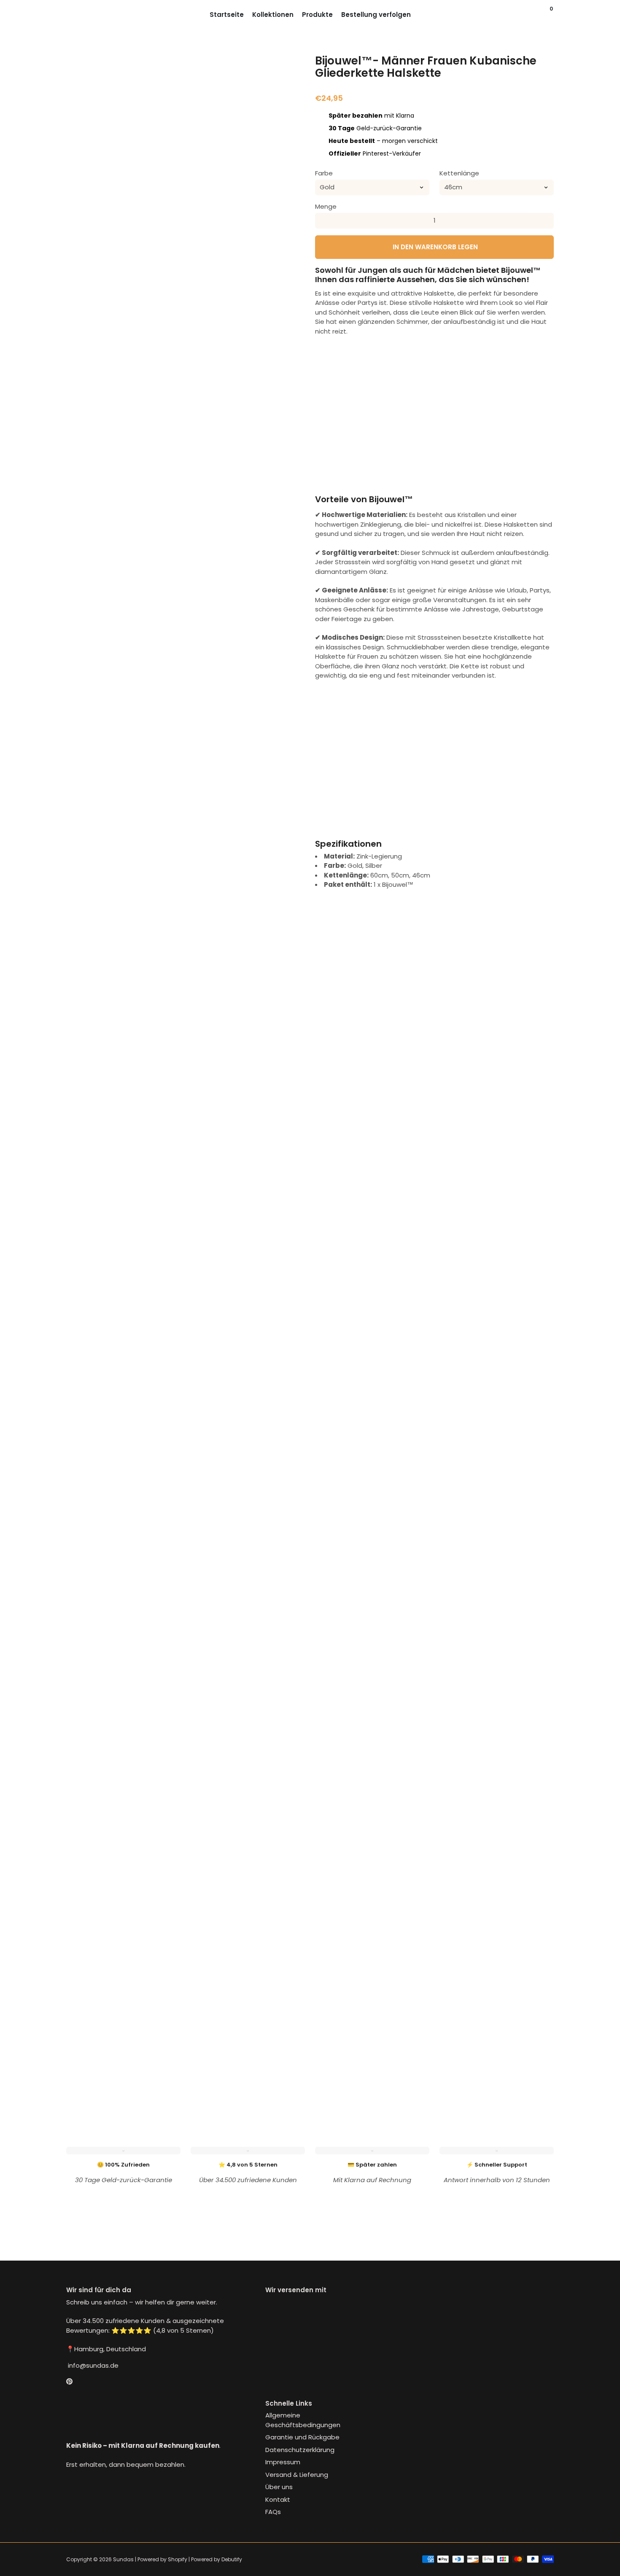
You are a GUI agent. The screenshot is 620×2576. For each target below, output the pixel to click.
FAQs (273, 2512)
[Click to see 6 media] (287, 2043)
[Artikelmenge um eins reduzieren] (323, 221)
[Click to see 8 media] (124, 2078)
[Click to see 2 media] (124, 2043)
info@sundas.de (92, 2365)
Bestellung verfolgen (376, 15)
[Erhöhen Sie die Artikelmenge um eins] (546, 221)
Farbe (324, 173)
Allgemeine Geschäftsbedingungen (303, 2420)
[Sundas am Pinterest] (69, 2381)
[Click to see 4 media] (206, 2043)
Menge (326, 206)
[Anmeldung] (535, 15)
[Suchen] (544, 15)
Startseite (227, 15)
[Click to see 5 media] (246, 2043)
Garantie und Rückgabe (302, 2437)
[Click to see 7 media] (84, 2078)
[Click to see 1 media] (84, 2043)
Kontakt (278, 2499)
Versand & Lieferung (297, 2475)
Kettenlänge (459, 173)
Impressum (283, 2462)
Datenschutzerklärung (300, 2450)
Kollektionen (273, 15)
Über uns (279, 2487)
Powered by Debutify (217, 2559)
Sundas (123, 2559)
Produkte (317, 15)
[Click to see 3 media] (165, 2043)
